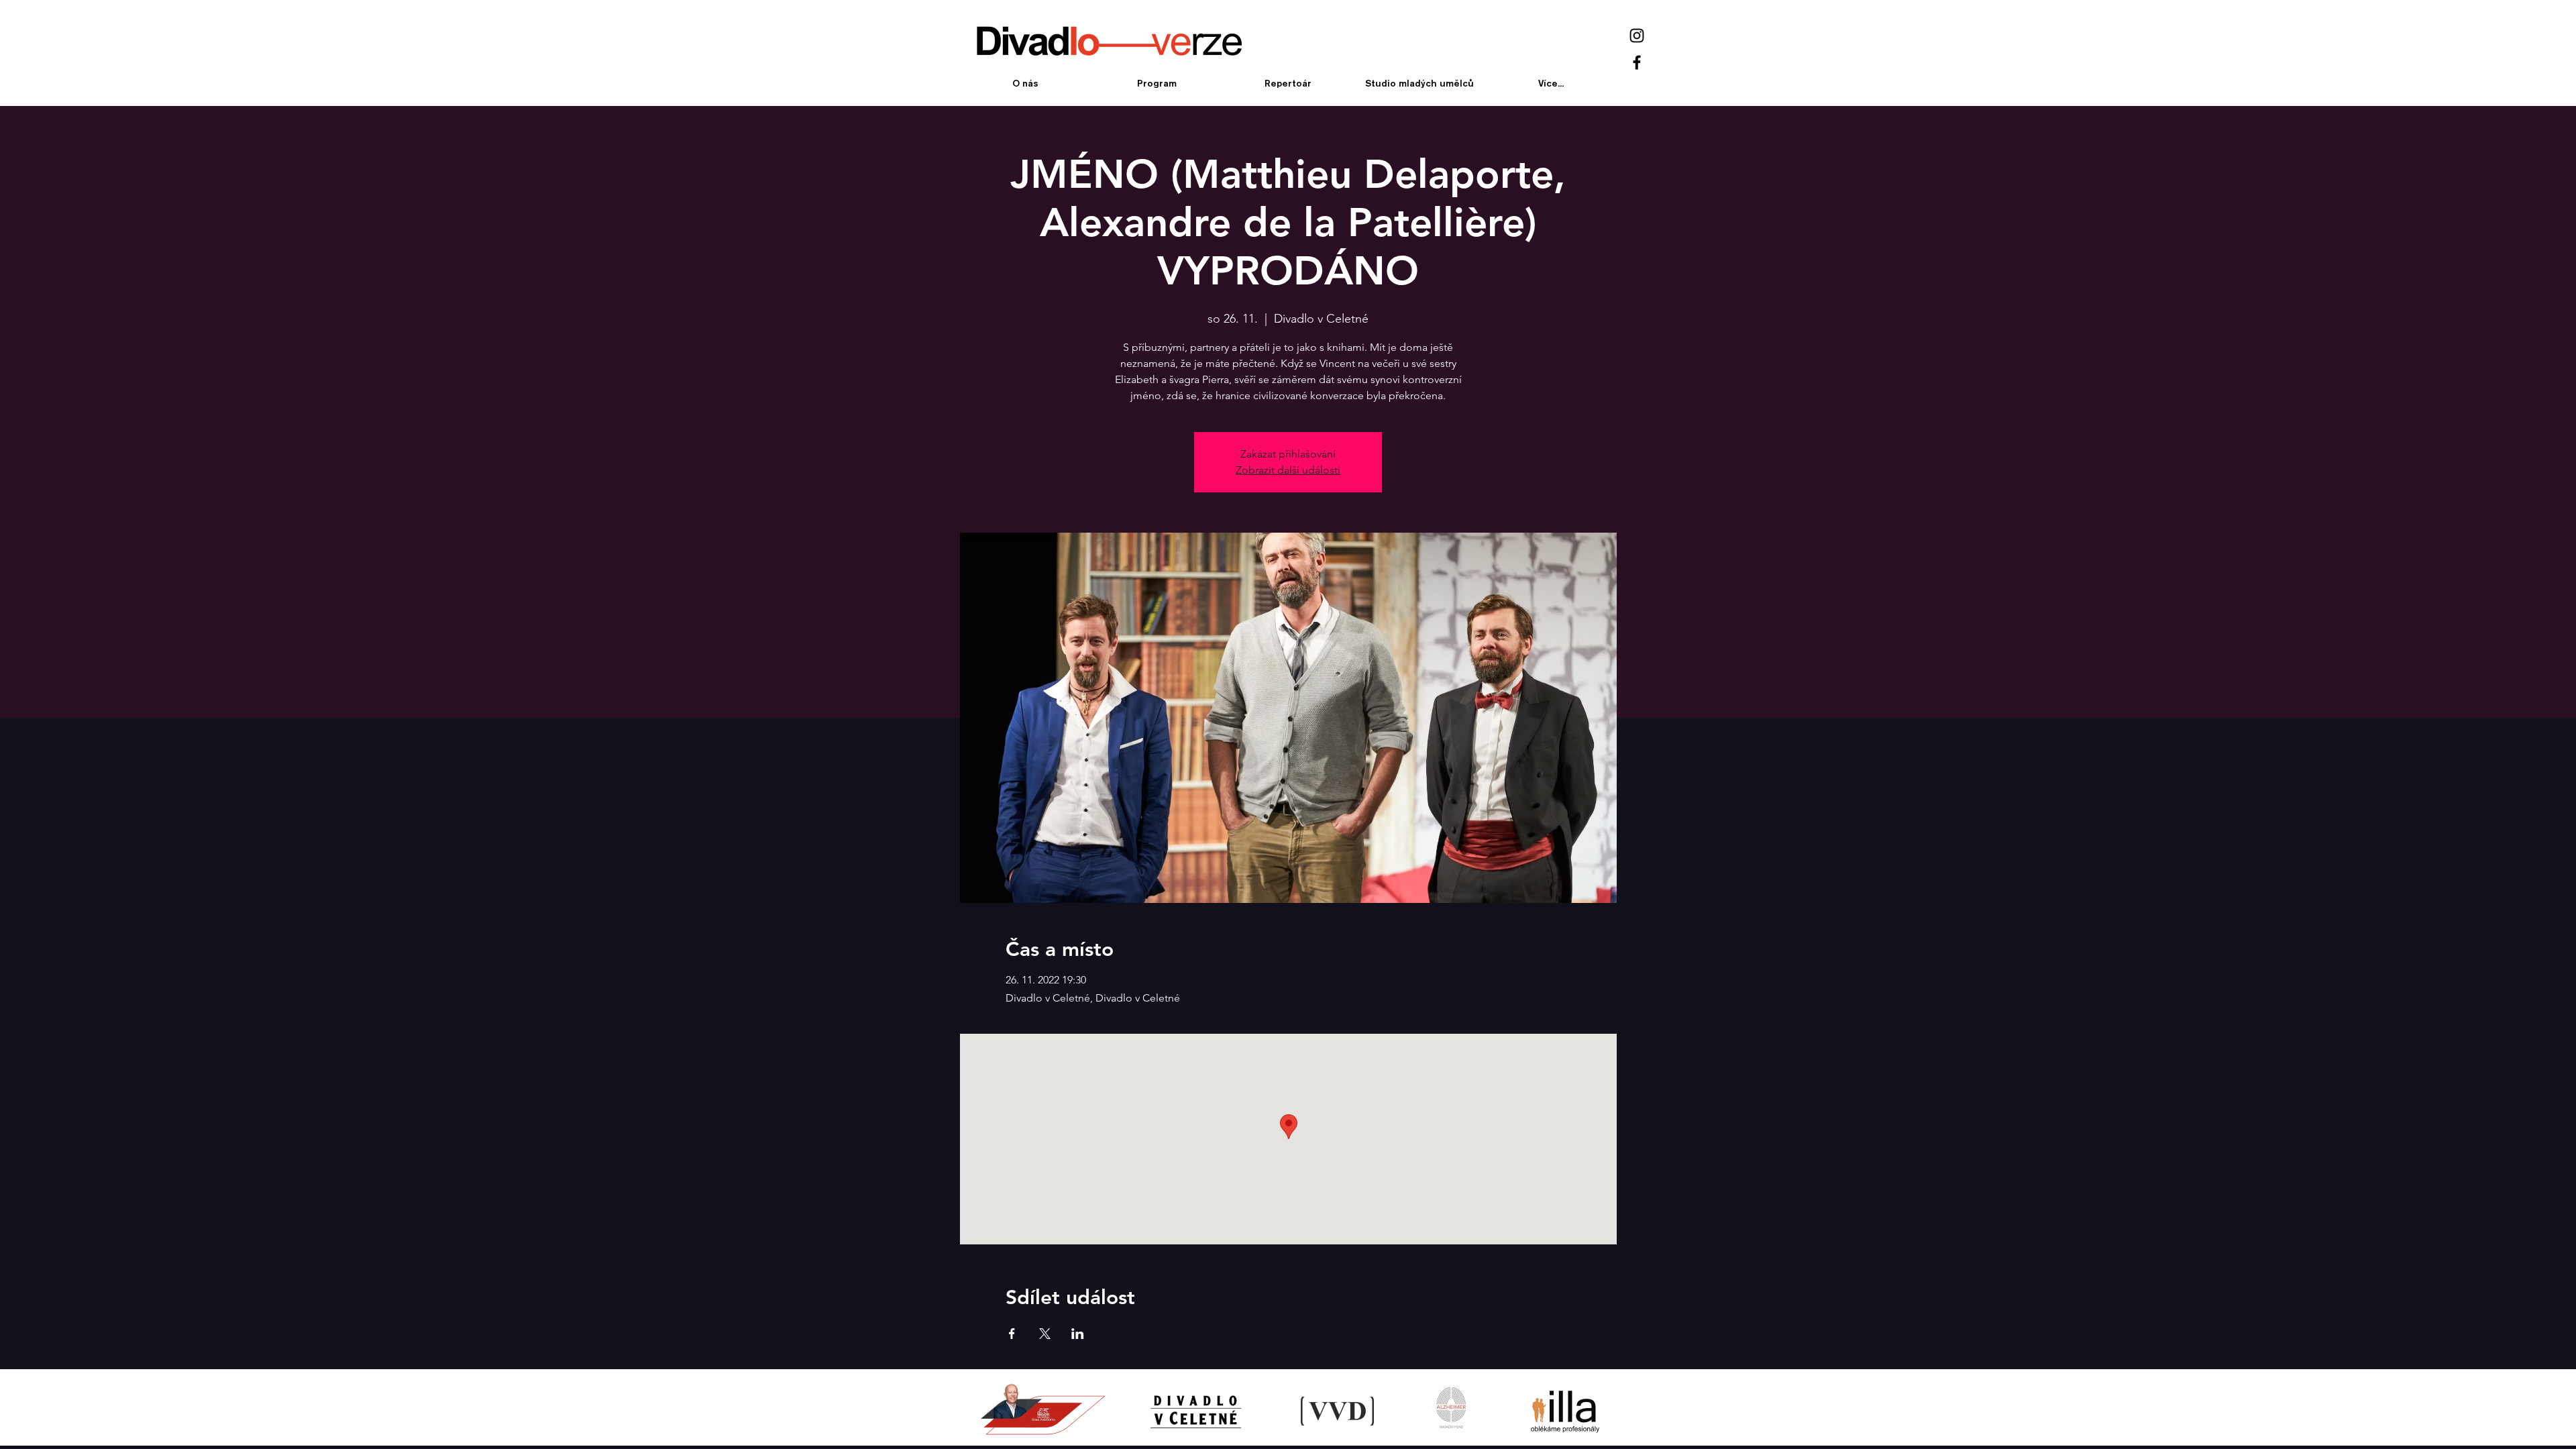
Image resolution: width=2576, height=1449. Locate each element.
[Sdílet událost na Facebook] (1012, 1334)
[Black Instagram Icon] (1637, 36)
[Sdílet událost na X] (1045, 1334)
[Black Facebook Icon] (1637, 62)
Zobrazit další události (1288, 470)
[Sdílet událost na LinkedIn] (1078, 1334)
